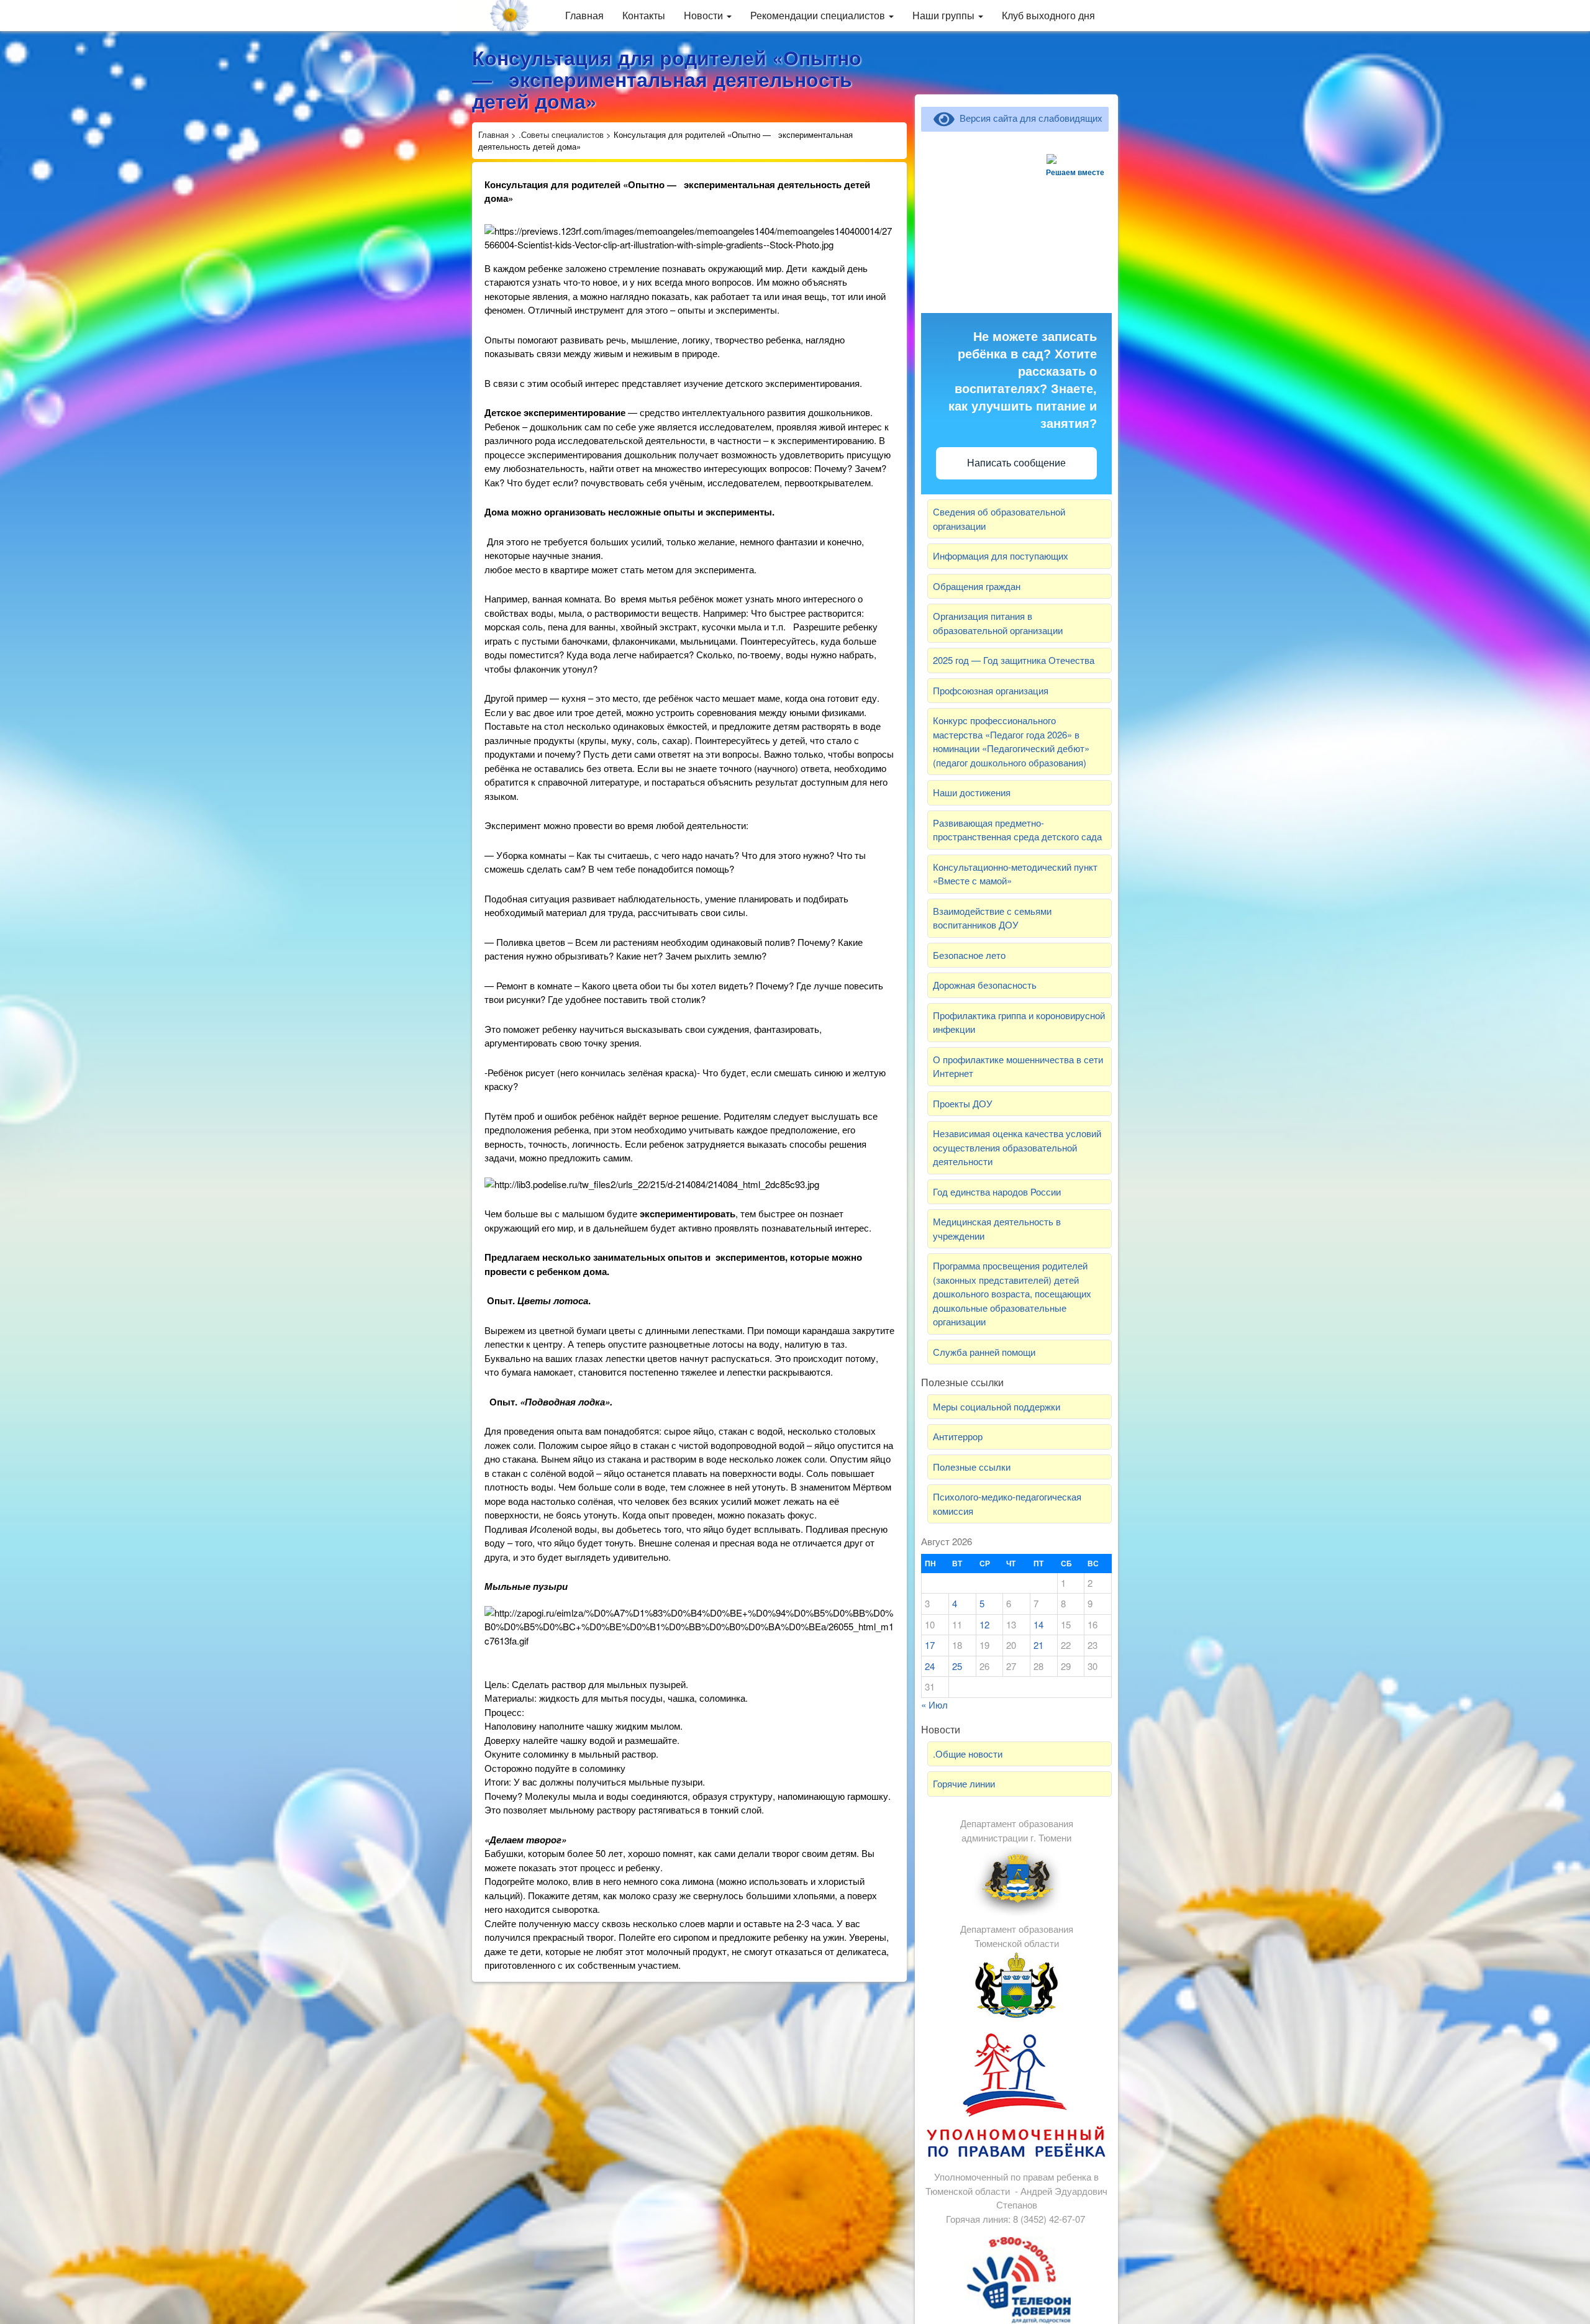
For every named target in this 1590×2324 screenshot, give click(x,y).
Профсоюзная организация (991, 690)
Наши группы (945, 15)
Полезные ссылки (972, 1467)
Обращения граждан (977, 586)
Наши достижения (972, 792)
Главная (584, 15)
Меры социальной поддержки (997, 1406)
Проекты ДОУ (963, 1103)
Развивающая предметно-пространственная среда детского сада (1017, 830)
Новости (705, 15)
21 (1038, 1645)
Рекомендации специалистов (819, 15)
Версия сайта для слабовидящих (1029, 118)
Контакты (644, 15)
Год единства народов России (997, 1192)
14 (1038, 1624)
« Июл (934, 1704)
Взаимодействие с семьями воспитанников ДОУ (992, 918)
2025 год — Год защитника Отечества (1014, 660)
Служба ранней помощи (984, 1352)
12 (984, 1624)
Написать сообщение (1016, 463)
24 (930, 1666)
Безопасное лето (969, 955)
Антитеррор (958, 1436)
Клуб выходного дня (1048, 15)
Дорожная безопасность (985, 985)
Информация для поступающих (1001, 556)
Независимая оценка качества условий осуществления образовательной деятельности (1017, 1147)
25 (957, 1666)
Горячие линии (964, 1783)
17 (930, 1645)
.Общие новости (968, 1754)
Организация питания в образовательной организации (998, 623)
